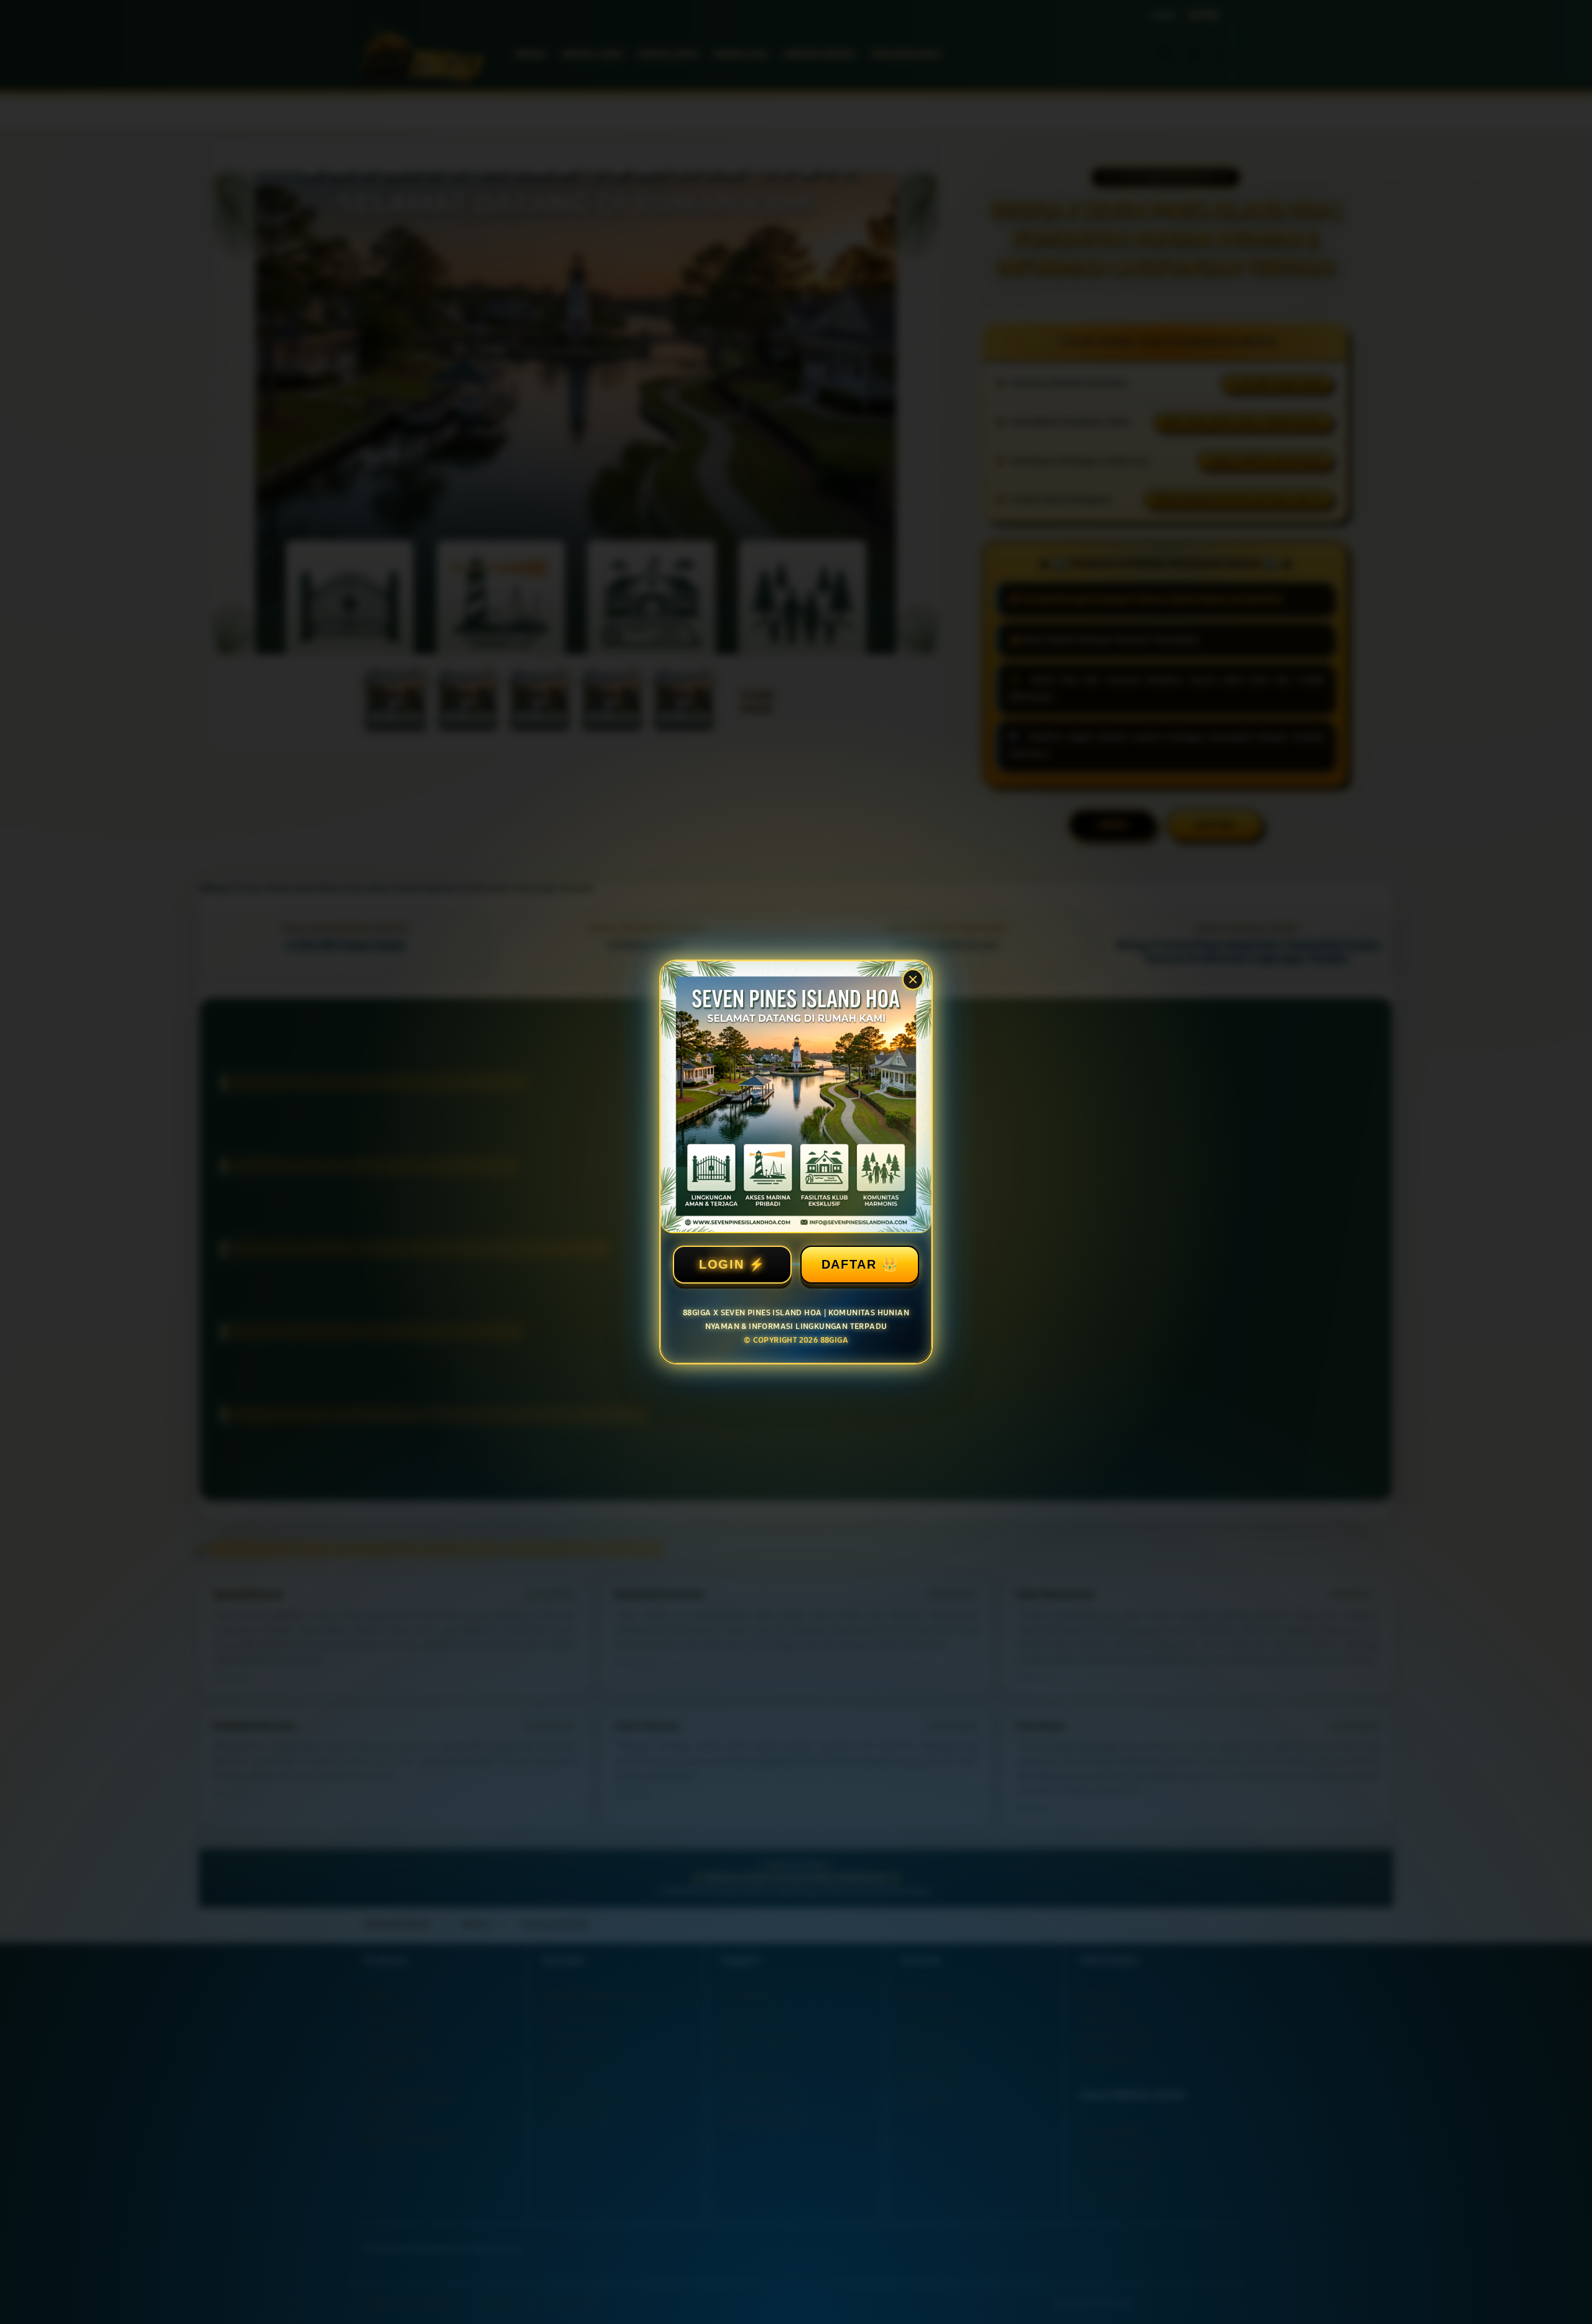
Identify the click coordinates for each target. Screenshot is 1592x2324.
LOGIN (722, 1264)
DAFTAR (849, 1264)
